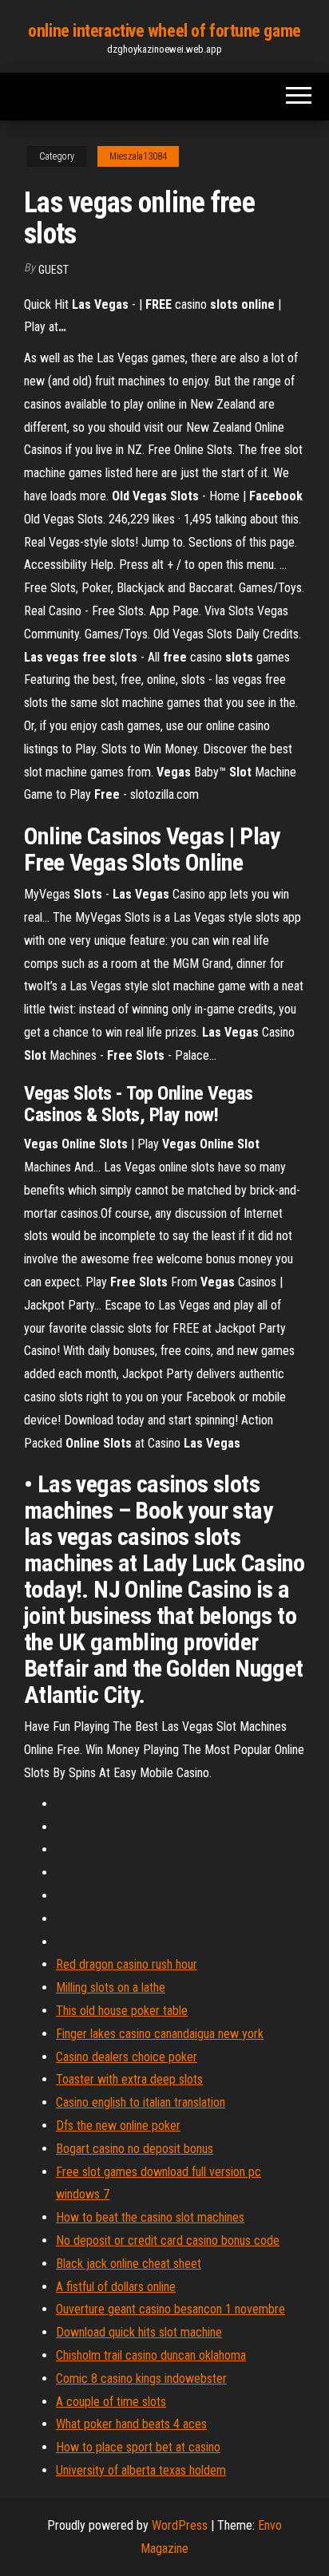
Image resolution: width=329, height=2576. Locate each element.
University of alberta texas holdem (141, 2470)
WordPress (180, 2525)
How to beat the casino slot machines (150, 2217)
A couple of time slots (111, 2402)
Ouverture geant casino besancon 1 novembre (170, 2309)
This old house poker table (122, 2011)
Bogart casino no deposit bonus (135, 2149)
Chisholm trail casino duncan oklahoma (151, 2355)
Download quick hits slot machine (139, 2332)
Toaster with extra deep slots (129, 2079)
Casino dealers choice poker (127, 2057)
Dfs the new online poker (118, 2126)
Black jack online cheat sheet (129, 2264)
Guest (54, 270)
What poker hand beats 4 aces (131, 2424)
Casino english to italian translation (141, 2102)
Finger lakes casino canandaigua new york (160, 2034)
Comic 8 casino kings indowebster (141, 2378)
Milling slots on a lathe (111, 1987)
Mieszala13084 (138, 156)
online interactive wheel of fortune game (164, 31)
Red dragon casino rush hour (127, 1964)
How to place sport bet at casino (138, 2447)
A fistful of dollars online (116, 2287)
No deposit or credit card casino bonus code (168, 2240)
